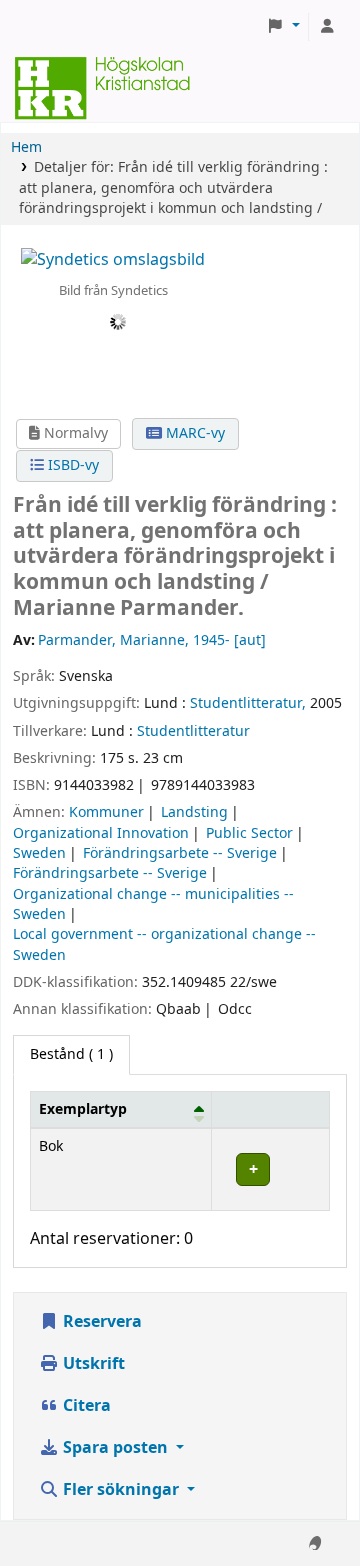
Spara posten (115, 1448)
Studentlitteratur (193, 731)
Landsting (194, 812)
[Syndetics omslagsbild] (113, 259)
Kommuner (106, 812)
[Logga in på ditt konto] (327, 27)
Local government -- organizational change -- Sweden (164, 944)
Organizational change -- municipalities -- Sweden (153, 904)
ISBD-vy (71, 465)
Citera (85, 1406)
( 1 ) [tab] (71, 1054)
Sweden (39, 853)
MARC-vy (193, 433)
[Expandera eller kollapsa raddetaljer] (271, 1169)
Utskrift (92, 1364)
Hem (26, 147)
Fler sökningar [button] (121, 1490)
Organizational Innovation (101, 833)
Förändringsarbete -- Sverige (180, 853)
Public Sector (249, 833)
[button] (283, 27)
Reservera (100, 1322)
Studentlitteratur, (248, 703)
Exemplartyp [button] (83, 1109)
